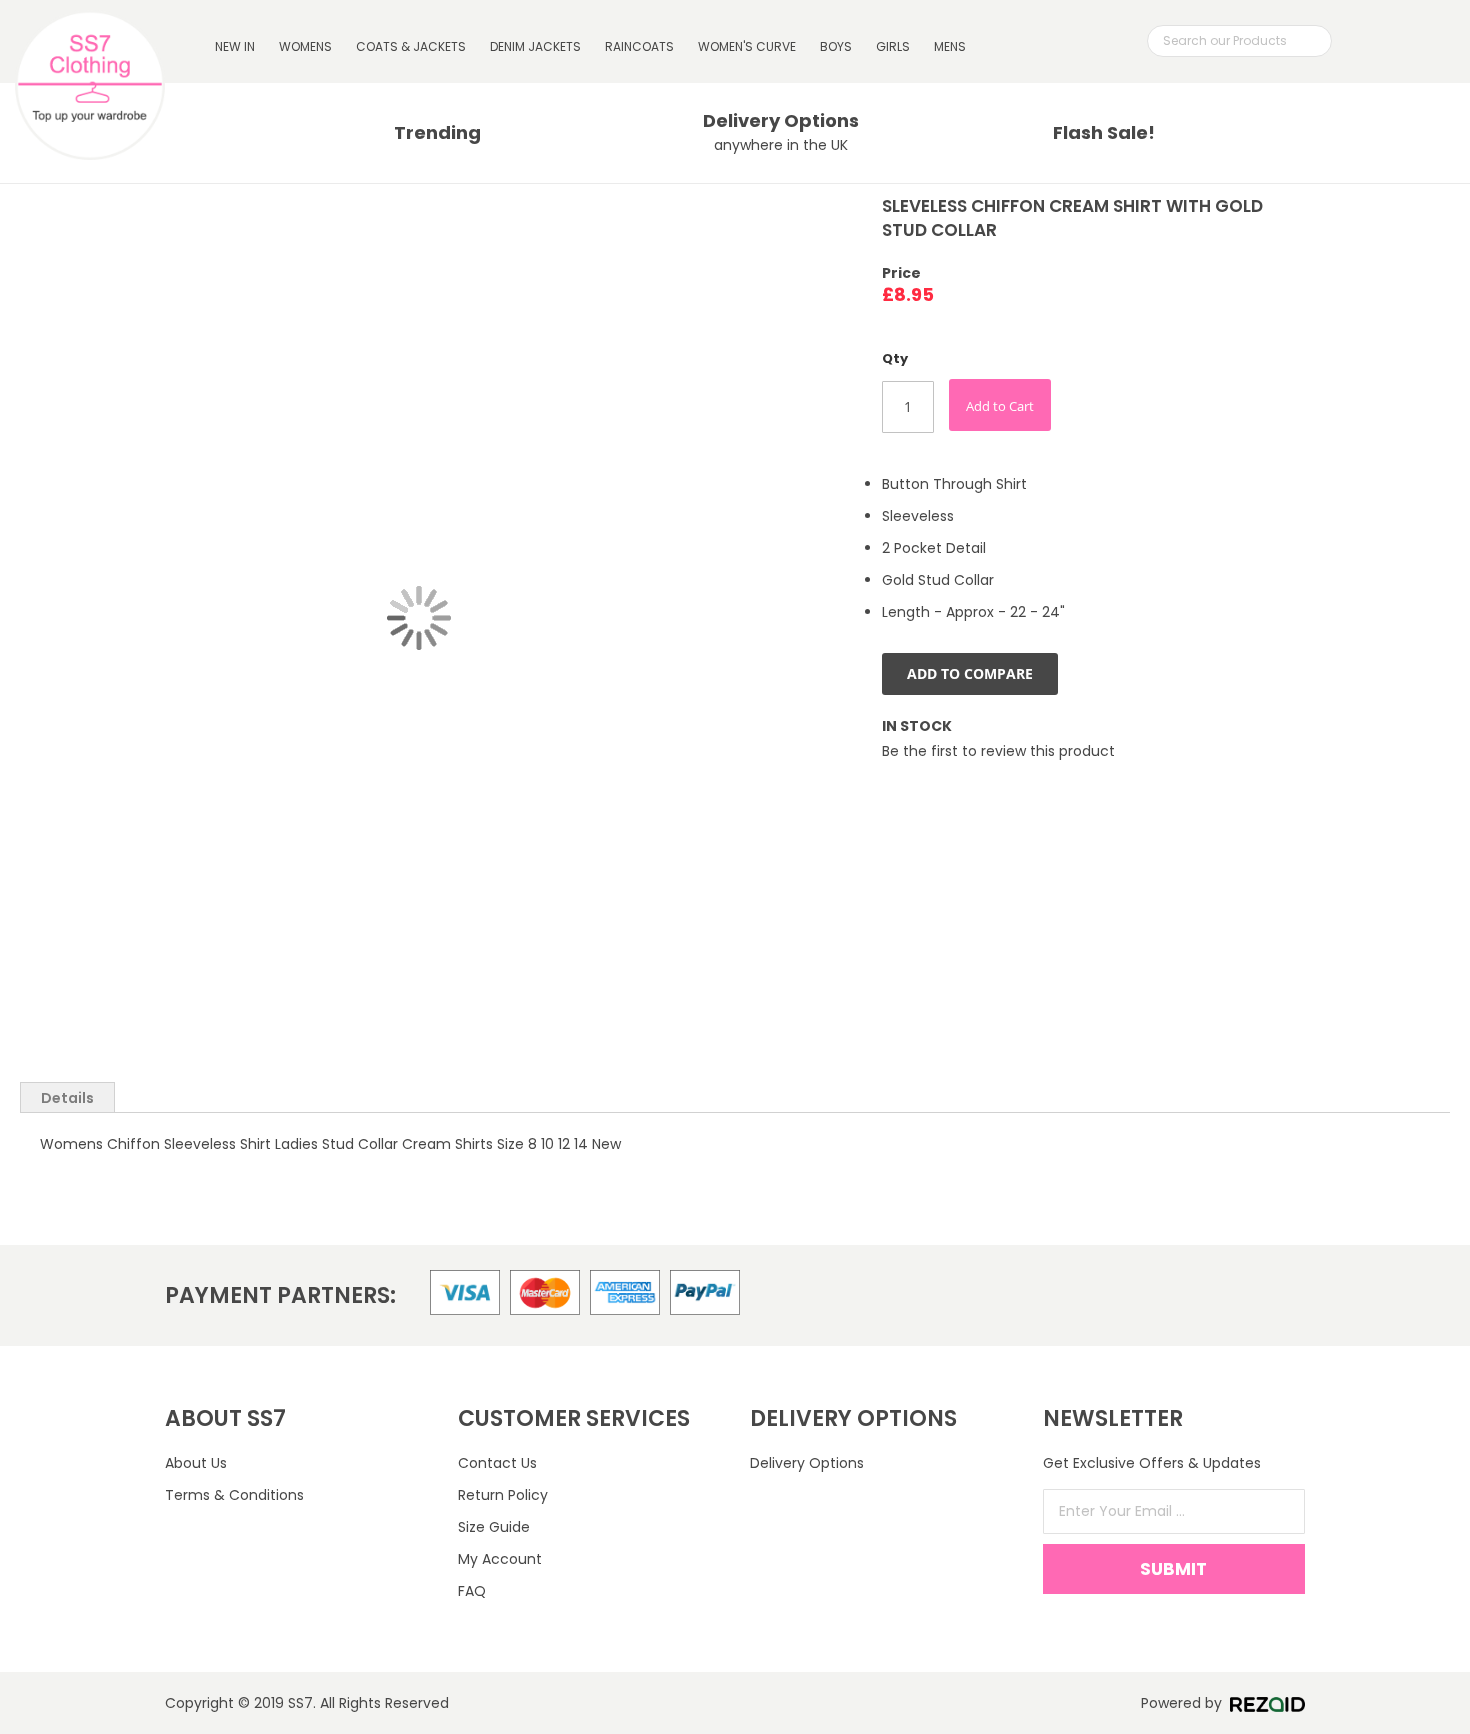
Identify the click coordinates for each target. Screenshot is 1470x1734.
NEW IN (235, 46)
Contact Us (497, 1463)
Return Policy (503, 1495)
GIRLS (893, 46)
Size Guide (494, 1527)
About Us (196, 1463)
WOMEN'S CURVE (747, 46)
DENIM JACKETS (535, 46)
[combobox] (1239, 41)
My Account (500, 1559)
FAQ (472, 1591)
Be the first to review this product (998, 751)
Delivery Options (807, 1463)
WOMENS (305, 46)
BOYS (836, 46)
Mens (950, 46)
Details (67, 1098)
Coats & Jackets (411, 46)
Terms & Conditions (234, 1495)
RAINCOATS (639, 46)
